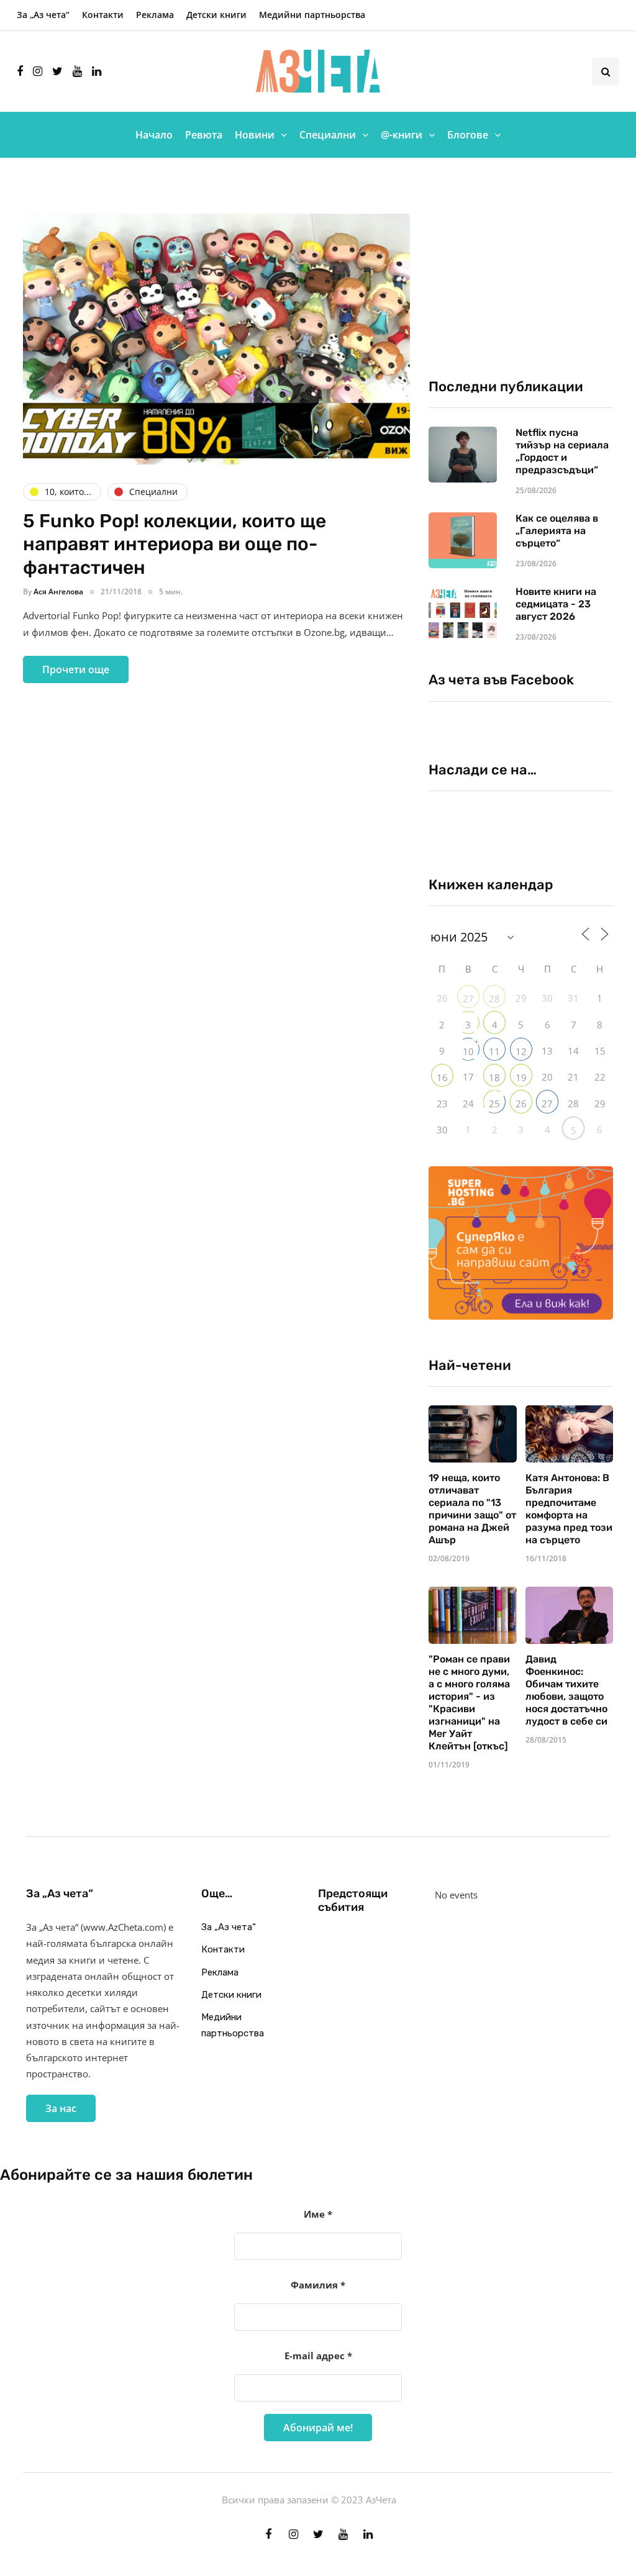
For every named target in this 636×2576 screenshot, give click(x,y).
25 (494, 1104)
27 (468, 999)
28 (494, 999)
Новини (255, 135)
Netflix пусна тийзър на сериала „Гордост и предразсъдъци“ (562, 451)
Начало (154, 135)
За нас (61, 2108)
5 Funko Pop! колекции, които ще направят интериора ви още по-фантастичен (175, 544)
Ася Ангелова (58, 592)
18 (494, 1077)
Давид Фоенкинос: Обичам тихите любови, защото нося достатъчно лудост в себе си (566, 1690)
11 (494, 1051)
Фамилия (318, 2285)
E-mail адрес (318, 2356)
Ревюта (204, 135)
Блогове (468, 135)
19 (521, 1077)
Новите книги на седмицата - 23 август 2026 (556, 604)
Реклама (155, 15)
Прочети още (76, 669)
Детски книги (216, 15)
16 (442, 1077)
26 (521, 1104)
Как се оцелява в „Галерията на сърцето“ (557, 531)
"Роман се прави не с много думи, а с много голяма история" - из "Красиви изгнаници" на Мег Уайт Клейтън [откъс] (469, 1703)
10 (468, 1051)
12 (521, 1051)
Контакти (103, 15)
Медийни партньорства (312, 15)
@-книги (402, 135)
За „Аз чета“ (43, 15)
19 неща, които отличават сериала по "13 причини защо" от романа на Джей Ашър (472, 1509)
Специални (328, 135)
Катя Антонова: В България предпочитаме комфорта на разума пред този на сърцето (569, 1509)
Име (318, 2214)
